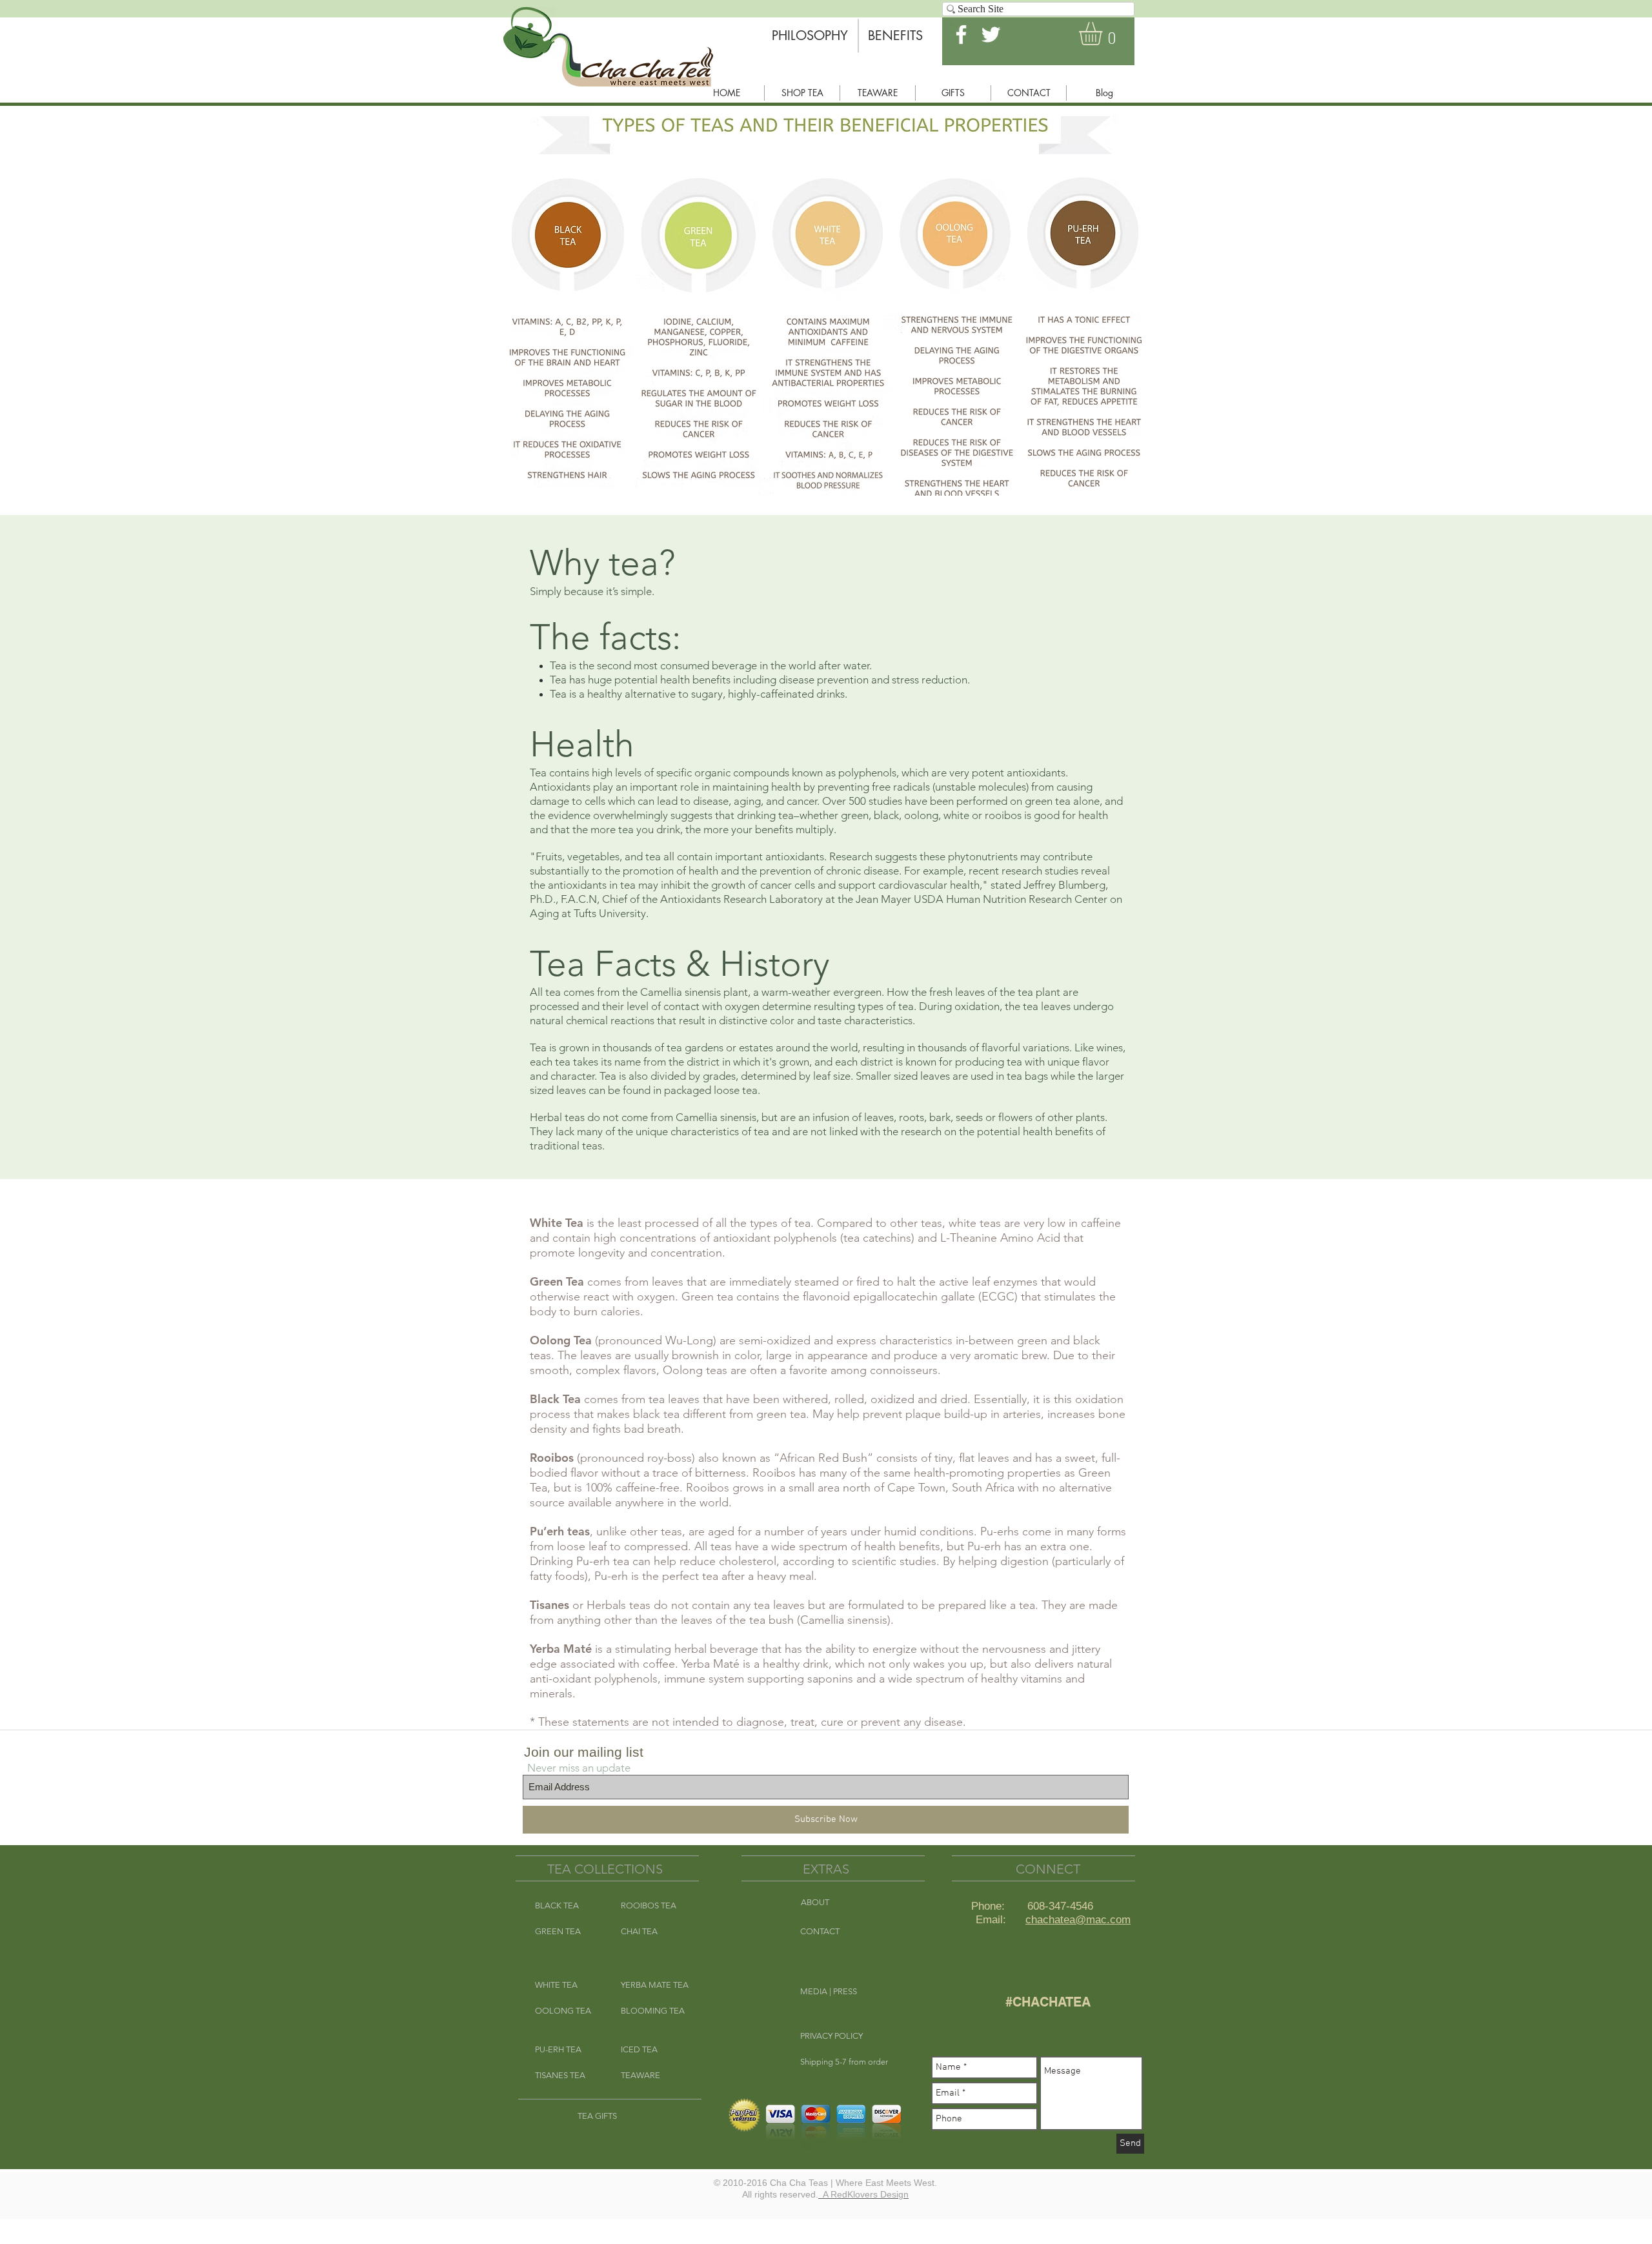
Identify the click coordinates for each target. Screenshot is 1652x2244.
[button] (1104, 34)
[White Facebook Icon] (961, 35)
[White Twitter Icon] (991, 35)
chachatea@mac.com (1078, 1920)
